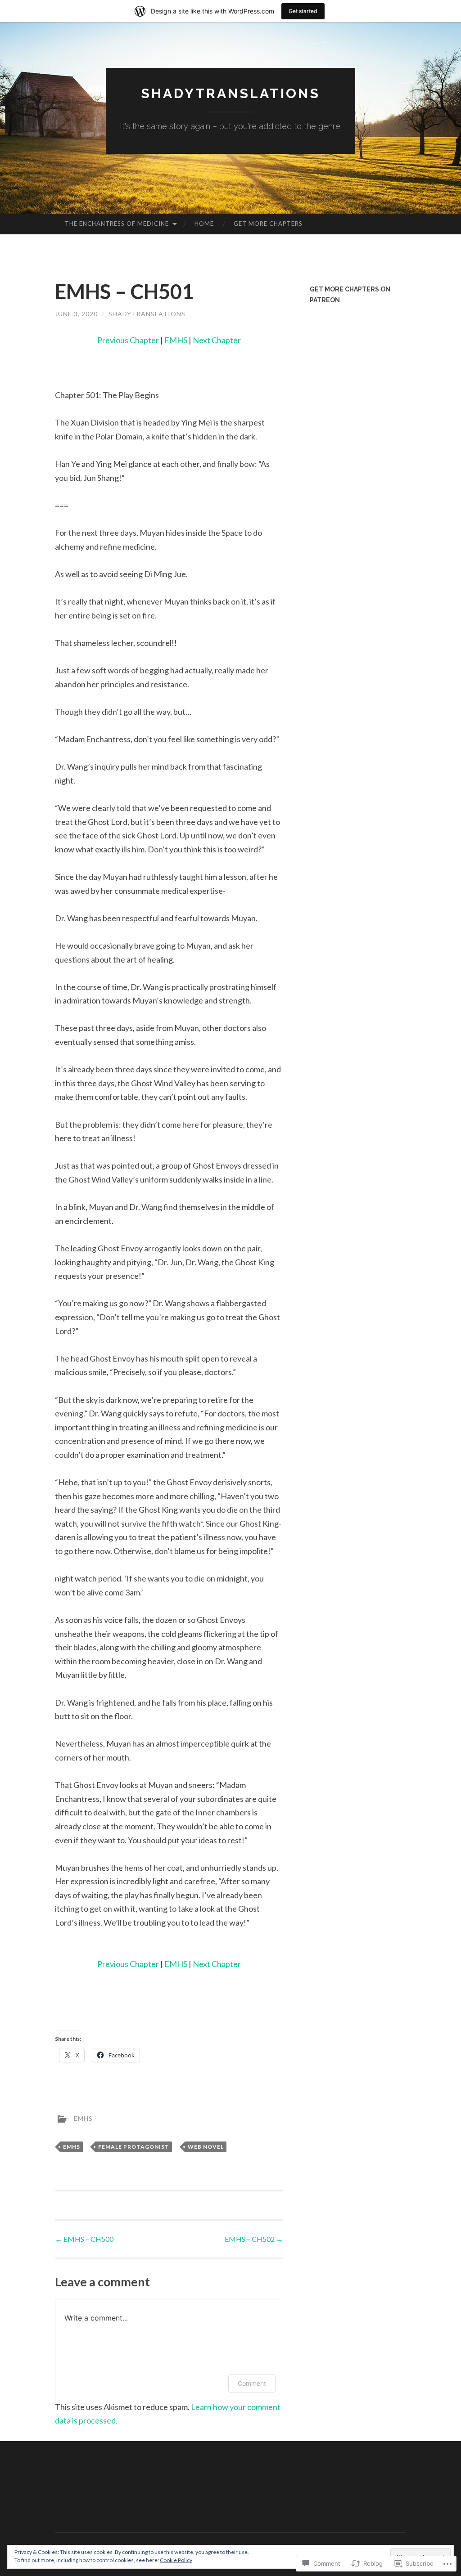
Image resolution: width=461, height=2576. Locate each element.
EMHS (176, 340)
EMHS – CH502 (254, 2239)
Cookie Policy (176, 2560)
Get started (303, 11)
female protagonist (134, 2147)
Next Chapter (217, 340)
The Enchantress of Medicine (117, 224)
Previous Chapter (128, 340)
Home (204, 224)
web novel (206, 2147)
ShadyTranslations (230, 93)
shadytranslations (147, 314)
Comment (252, 2383)
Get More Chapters (268, 224)
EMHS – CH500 (84, 2239)
